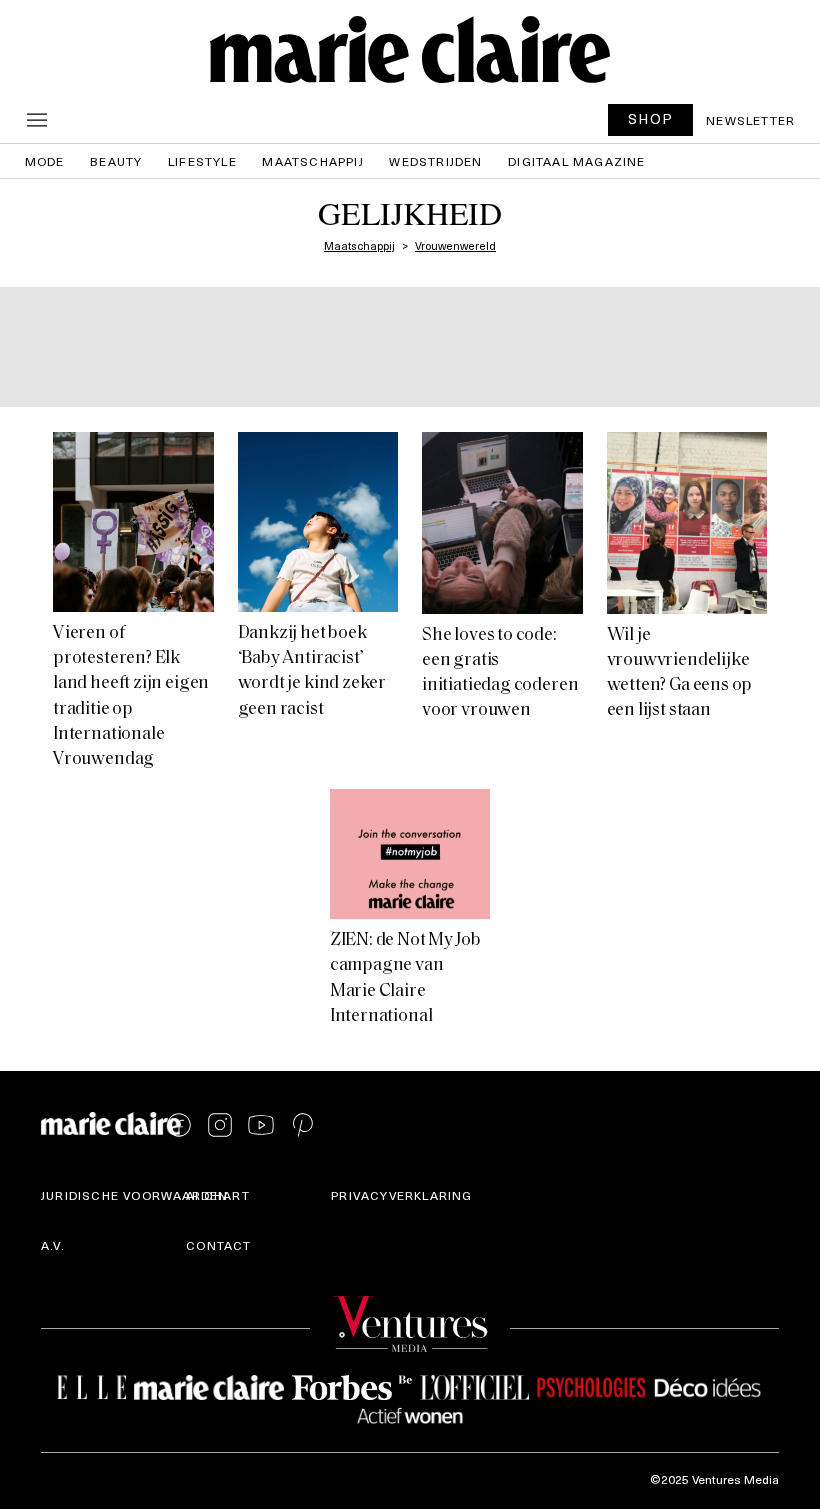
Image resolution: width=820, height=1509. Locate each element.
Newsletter (750, 120)
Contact (218, 1245)
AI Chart (218, 1195)
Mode (45, 161)
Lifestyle (202, 161)
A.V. (53, 1245)
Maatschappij (312, 161)
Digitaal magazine (576, 161)
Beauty (116, 161)
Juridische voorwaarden (134, 1195)
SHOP (651, 118)
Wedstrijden (435, 161)
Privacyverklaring (401, 1195)
